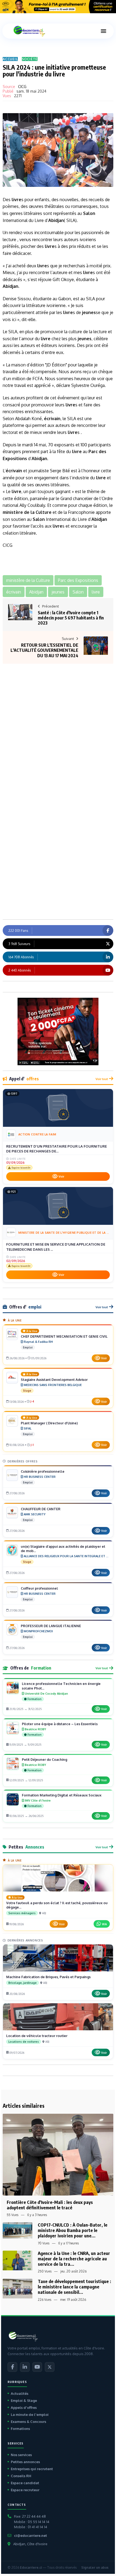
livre (16, 200)
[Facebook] (12, 2367)
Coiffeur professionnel (39, 1588)
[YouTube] (37, 2367)
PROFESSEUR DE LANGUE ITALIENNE (51, 1626)
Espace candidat (25, 2483)
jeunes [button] (58, 592)
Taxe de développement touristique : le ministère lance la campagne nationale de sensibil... (74, 2287)
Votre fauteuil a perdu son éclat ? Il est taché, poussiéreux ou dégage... (57, 1905)
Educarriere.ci (31, 2567)
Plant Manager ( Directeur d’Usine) (49, 1423)
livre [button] (96, 592)
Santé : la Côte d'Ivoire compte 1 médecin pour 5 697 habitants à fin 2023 (71, 618)
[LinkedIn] (25, 2367)
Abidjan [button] (36, 592)
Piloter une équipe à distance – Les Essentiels (60, 1724)
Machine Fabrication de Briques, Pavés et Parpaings (48, 1977)
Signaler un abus (95, 2567)
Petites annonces (25, 2462)
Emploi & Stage (24, 2400)
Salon (89, 213)
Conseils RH (21, 2476)
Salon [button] (78, 592)
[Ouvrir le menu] (103, 31)
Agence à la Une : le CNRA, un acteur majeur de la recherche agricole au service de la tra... (74, 2259)
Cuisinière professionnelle (43, 1471)
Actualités (20, 2393)
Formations (20, 2429)
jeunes (89, 312)
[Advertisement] (58, 717)
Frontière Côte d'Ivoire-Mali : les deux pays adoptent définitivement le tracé (50, 2205)
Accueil (10, 59)
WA (104, 1924)
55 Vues (13, 2215)
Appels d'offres (24, 2408)
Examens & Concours (28, 2422)
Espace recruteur (25, 2490)
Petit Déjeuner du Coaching (45, 1759)
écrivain (52, 419)
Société (30, 59)
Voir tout (102, 1079)
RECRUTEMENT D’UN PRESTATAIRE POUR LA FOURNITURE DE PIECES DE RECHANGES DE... (57, 1149)
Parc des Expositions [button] (78, 580)
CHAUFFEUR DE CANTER (41, 1509)
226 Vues (45, 2300)
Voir (61, 1176)
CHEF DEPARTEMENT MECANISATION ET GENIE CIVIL (64, 1336)
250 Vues (45, 2271)
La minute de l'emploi (30, 2415)
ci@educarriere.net (30, 2535)
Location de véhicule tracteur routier (37, 2036)
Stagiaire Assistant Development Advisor (54, 1380)
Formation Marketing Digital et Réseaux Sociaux (62, 1795)
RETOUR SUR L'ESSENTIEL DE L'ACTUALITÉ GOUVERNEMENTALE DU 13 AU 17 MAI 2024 (44, 650)
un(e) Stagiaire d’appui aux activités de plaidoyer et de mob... (63, 1549)
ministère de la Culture (27, 512)
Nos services (21, 2455)
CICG (22, 87)
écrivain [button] (14, 592)
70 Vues (44, 2243)
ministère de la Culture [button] (28, 580)
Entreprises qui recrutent (32, 2469)
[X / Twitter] (50, 2367)
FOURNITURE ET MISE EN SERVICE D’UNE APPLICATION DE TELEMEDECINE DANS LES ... (56, 1247)
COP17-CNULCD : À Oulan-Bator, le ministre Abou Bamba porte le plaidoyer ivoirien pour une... (73, 2230)
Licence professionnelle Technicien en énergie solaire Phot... (61, 1686)
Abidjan (56, 220)
